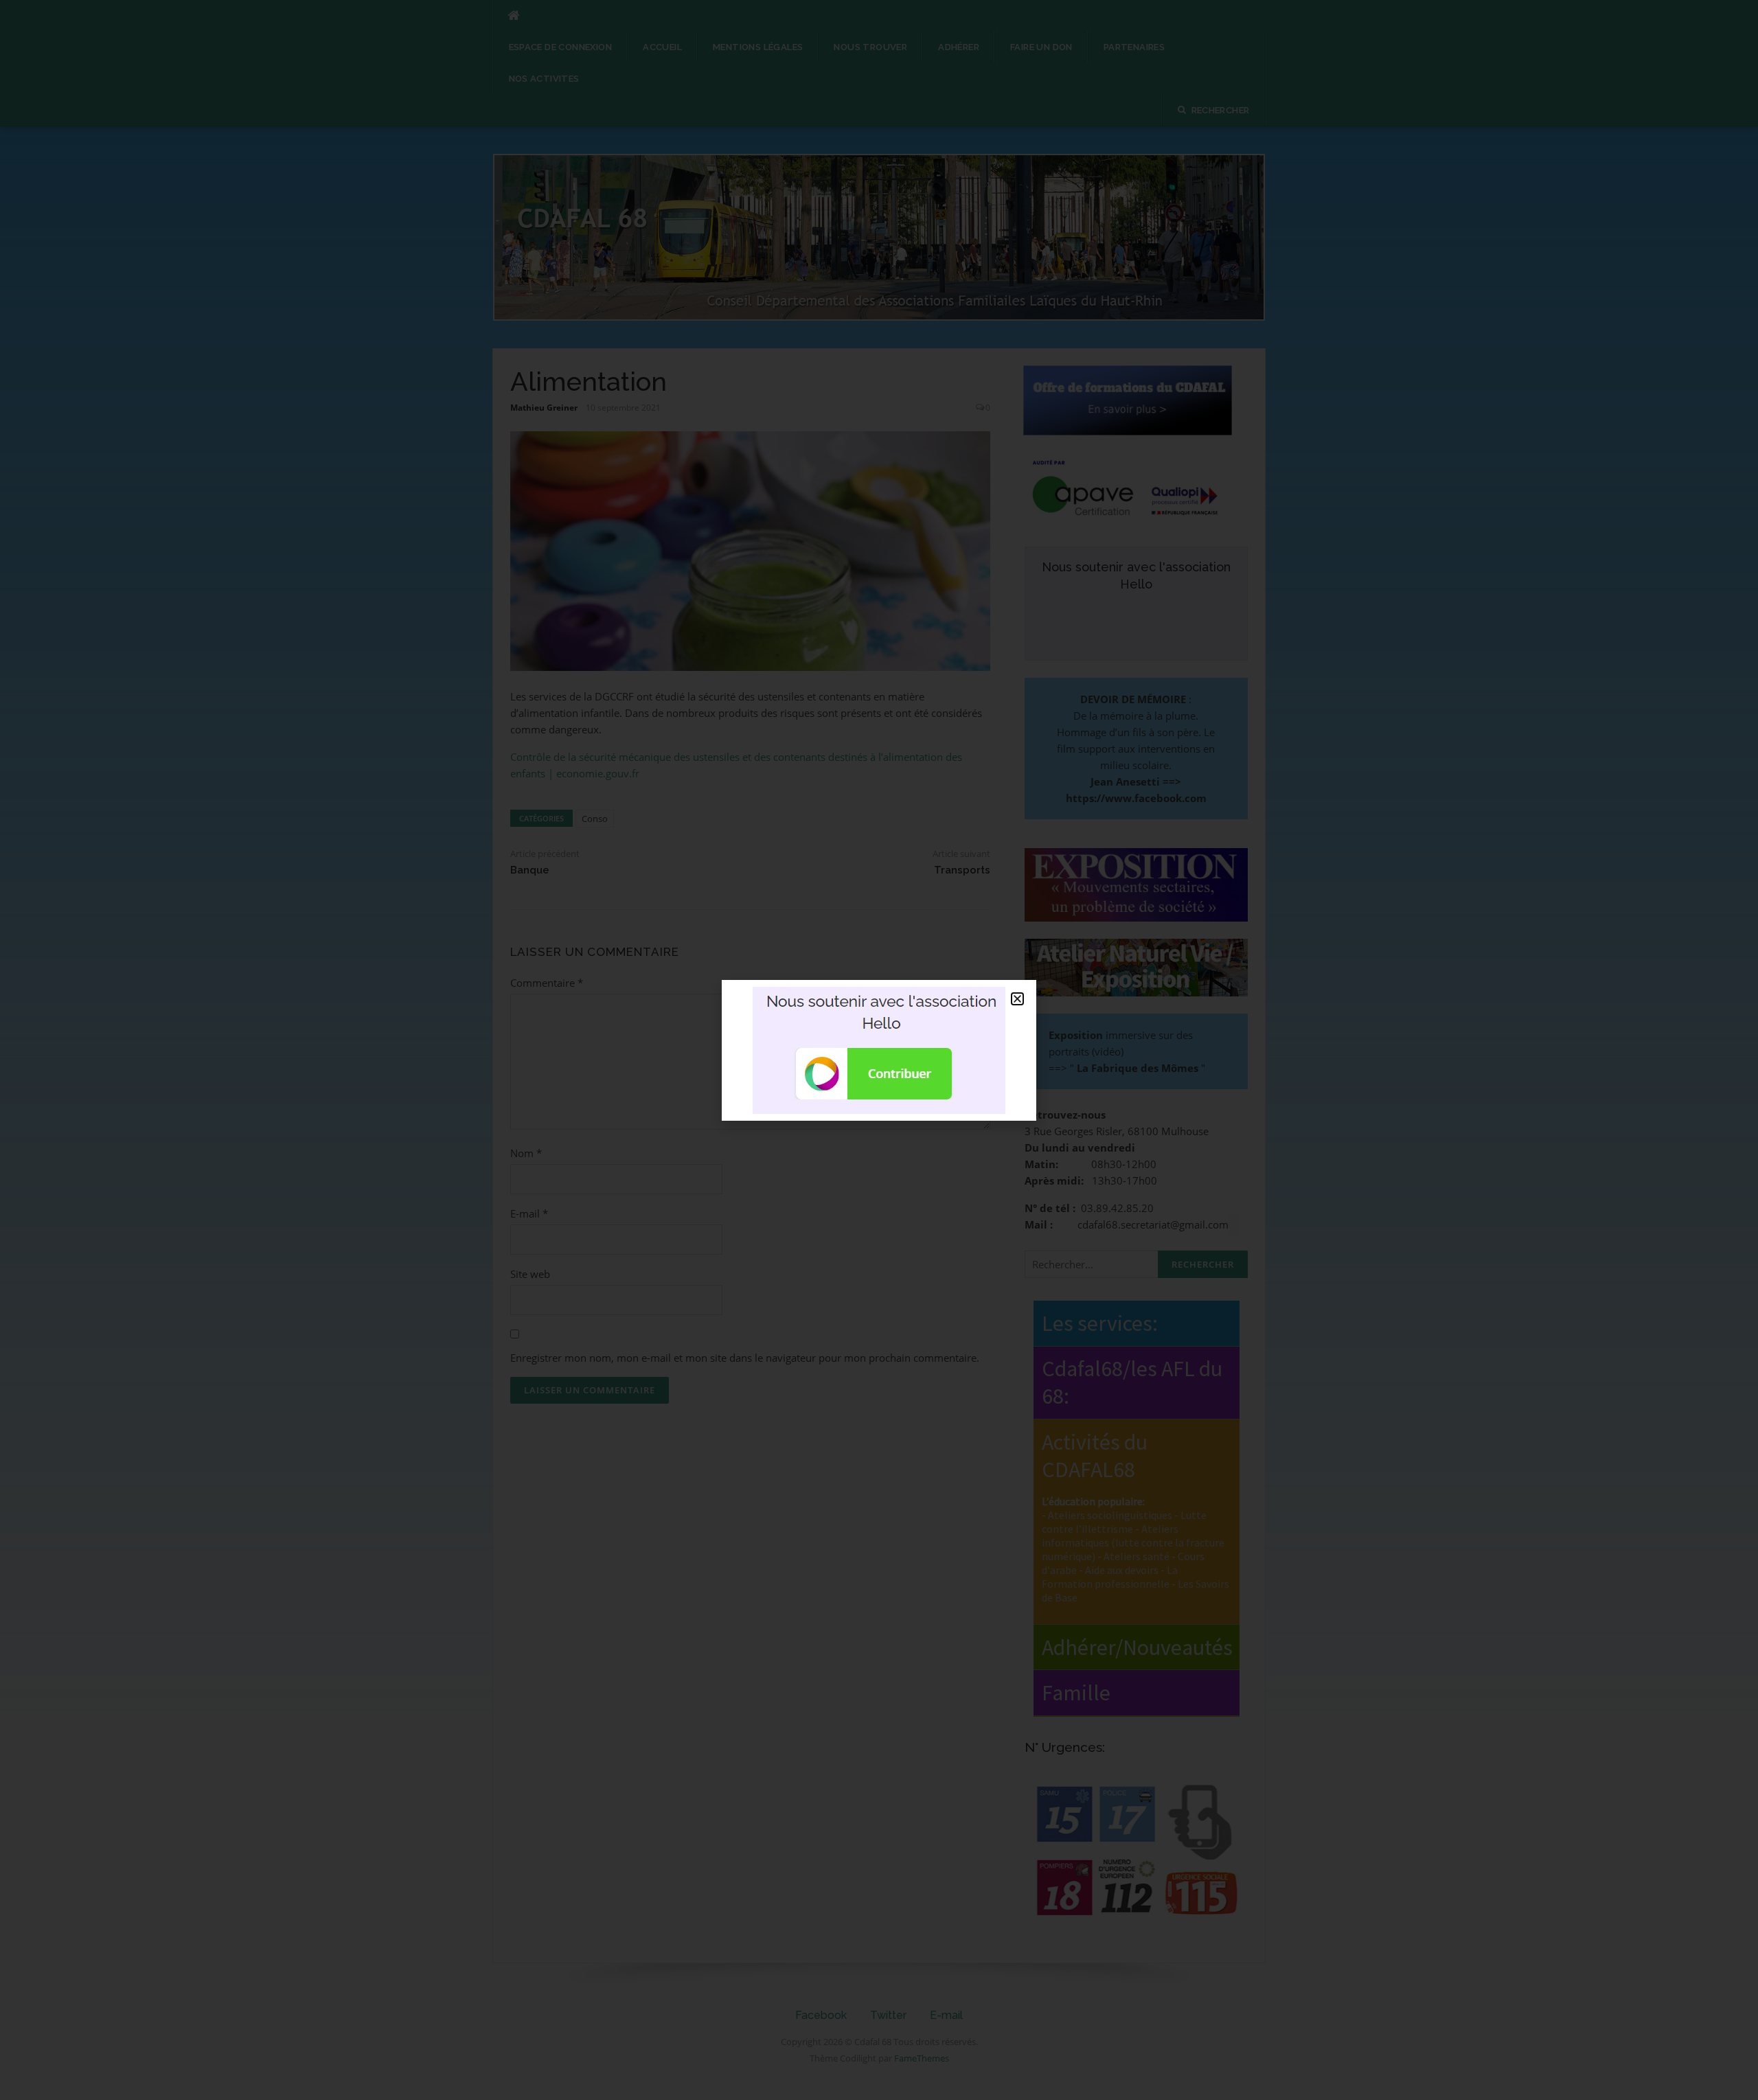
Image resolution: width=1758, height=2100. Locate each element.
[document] (879, 1050)
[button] (1017, 999)
